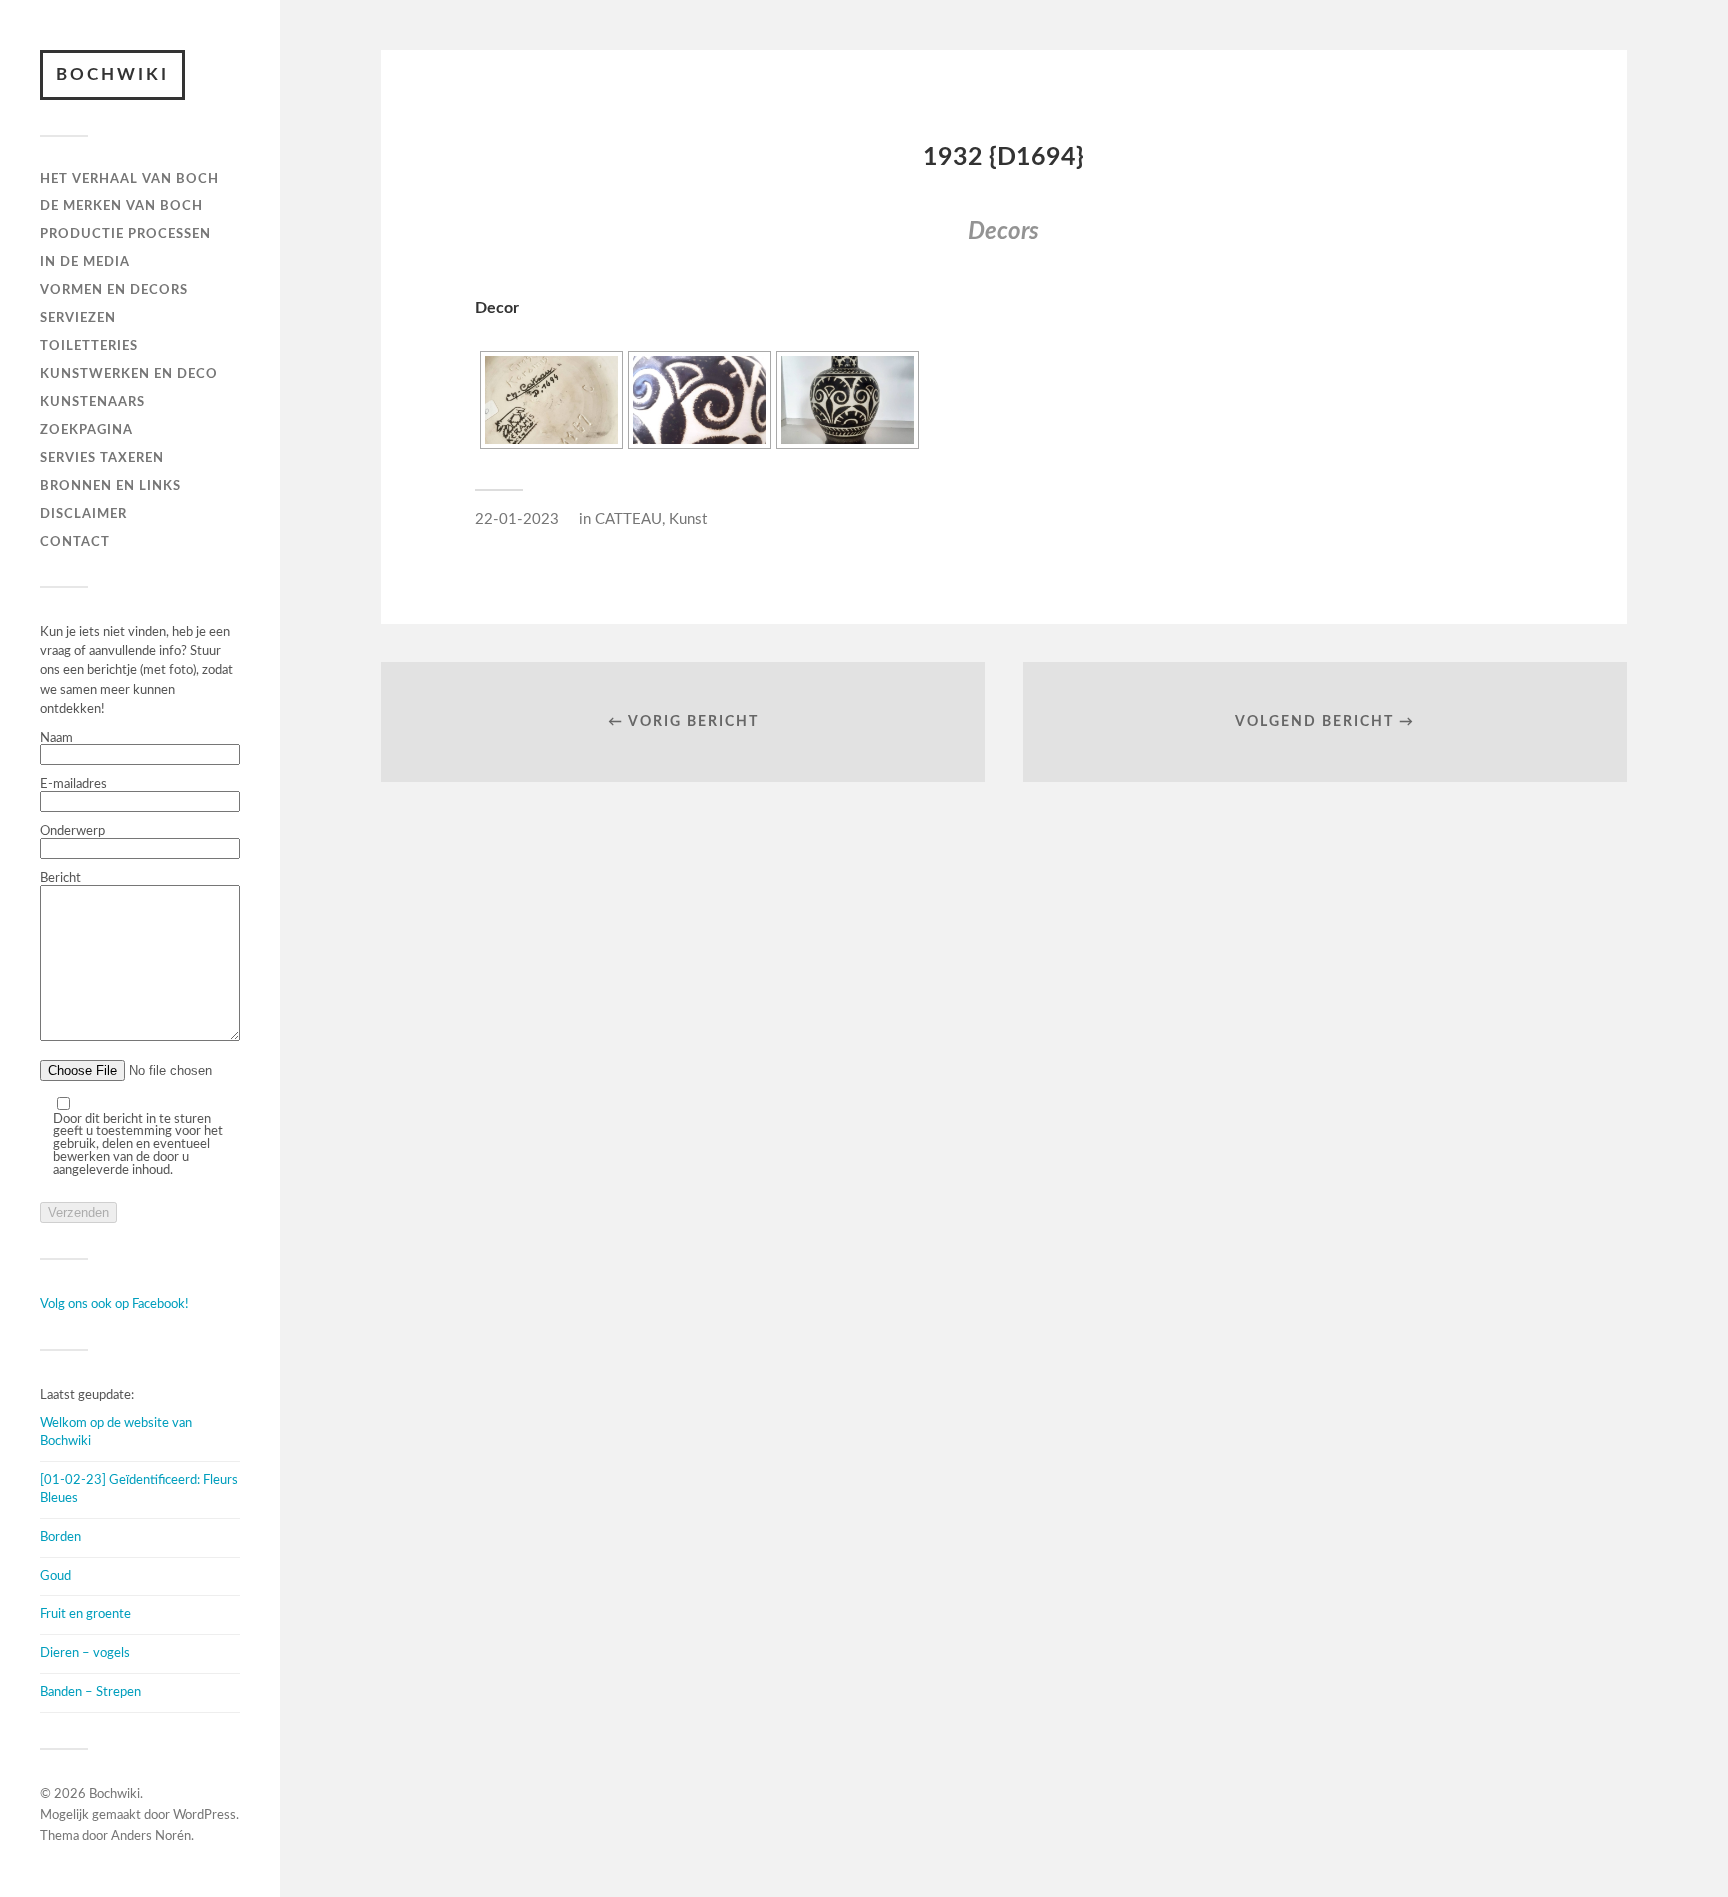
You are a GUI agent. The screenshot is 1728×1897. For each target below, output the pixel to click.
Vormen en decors (114, 290)
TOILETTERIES (89, 346)
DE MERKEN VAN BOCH (121, 206)
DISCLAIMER (83, 514)
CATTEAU (628, 519)
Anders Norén (151, 1836)
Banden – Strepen (90, 1692)
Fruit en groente (85, 1614)
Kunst (688, 519)
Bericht (60, 878)
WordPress (204, 1815)
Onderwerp (72, 831)
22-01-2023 (517, 519)
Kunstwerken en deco (129, 374)
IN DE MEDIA (85, 262)
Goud (55, 1576)
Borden (60, 1537)
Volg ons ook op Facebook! (114, 1304)
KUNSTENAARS (92, 402)
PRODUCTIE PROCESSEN (125, 234)
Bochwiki (112, 74)
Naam (56, 738)
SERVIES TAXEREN (102, 458)
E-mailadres (73, 784)
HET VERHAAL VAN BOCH (129, 179)
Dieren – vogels (85, 1653)
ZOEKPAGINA (86, 430)
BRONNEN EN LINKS (110, 486)
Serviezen (78, 318)
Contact (75, 542)
